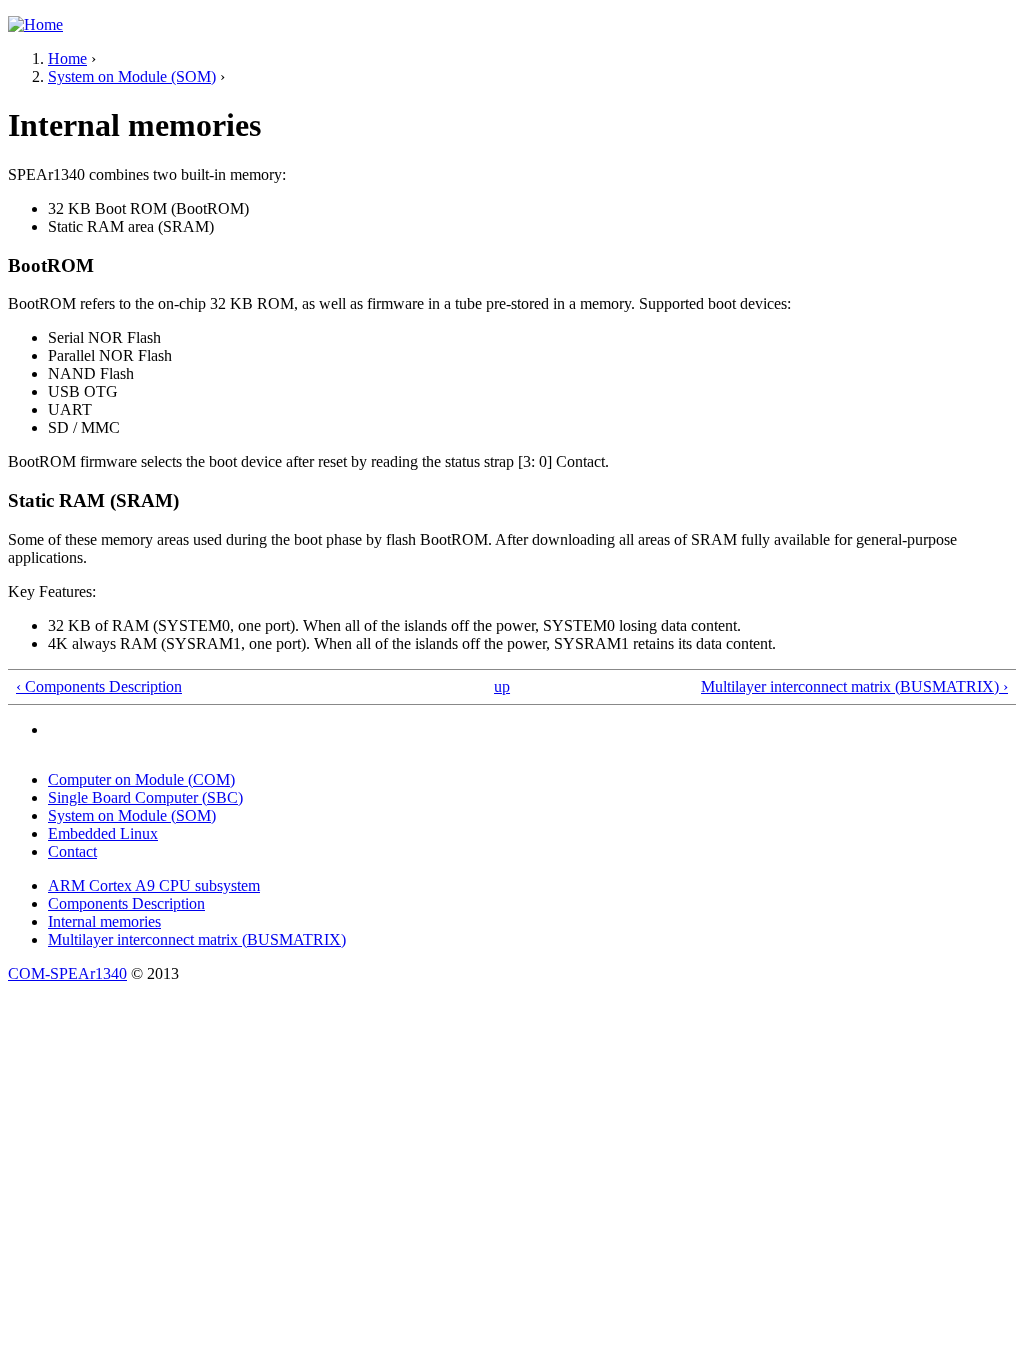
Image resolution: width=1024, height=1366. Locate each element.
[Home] (35, 24)
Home (67, 58)
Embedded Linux (103, 833)
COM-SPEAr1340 (67, 973)
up (502, 686)
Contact (72, 851)
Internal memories (104, 921)
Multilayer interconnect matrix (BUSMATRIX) (197, 939)
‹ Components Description (99, 686)
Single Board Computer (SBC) (145, 797)
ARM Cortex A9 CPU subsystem (154, 885)
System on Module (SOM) (132, 76)
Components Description (126, 903)
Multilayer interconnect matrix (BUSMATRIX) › (854, 686)
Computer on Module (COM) (141, 779)
